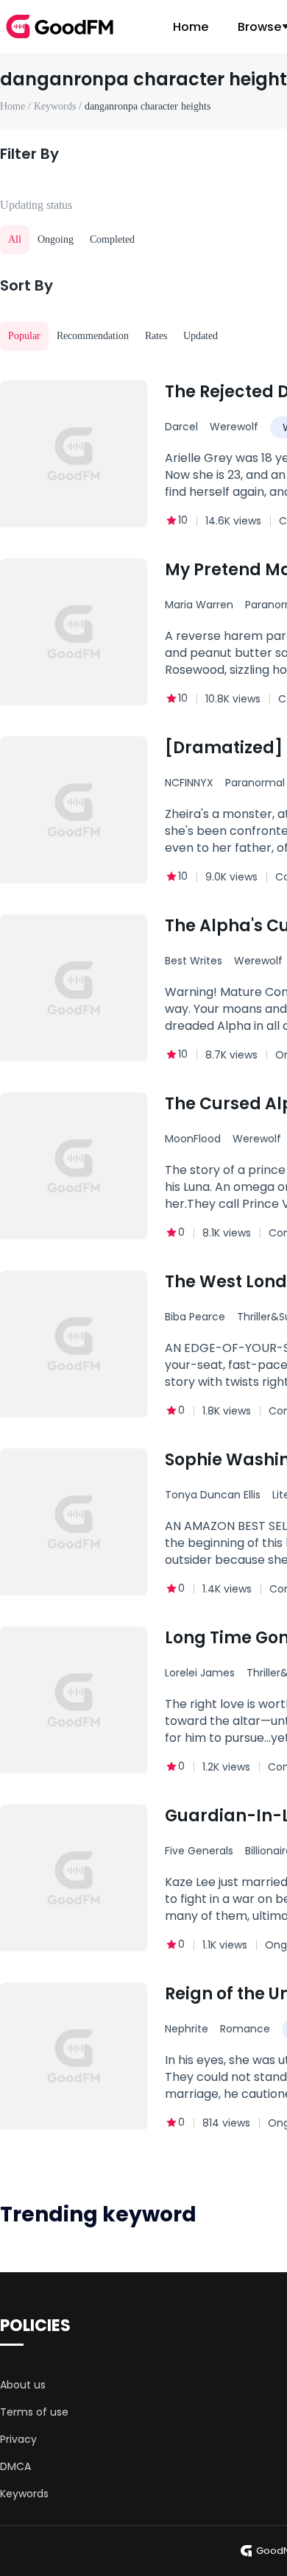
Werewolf (234, 427)
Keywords (24, 2494)
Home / (17, 106)
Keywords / (59, 106)
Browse (259, 27)
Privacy (18, 2439)
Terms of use (34, 2412)
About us (23, 2385)
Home (191, 27)
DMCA (15, 2466)
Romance (245, 2029)
